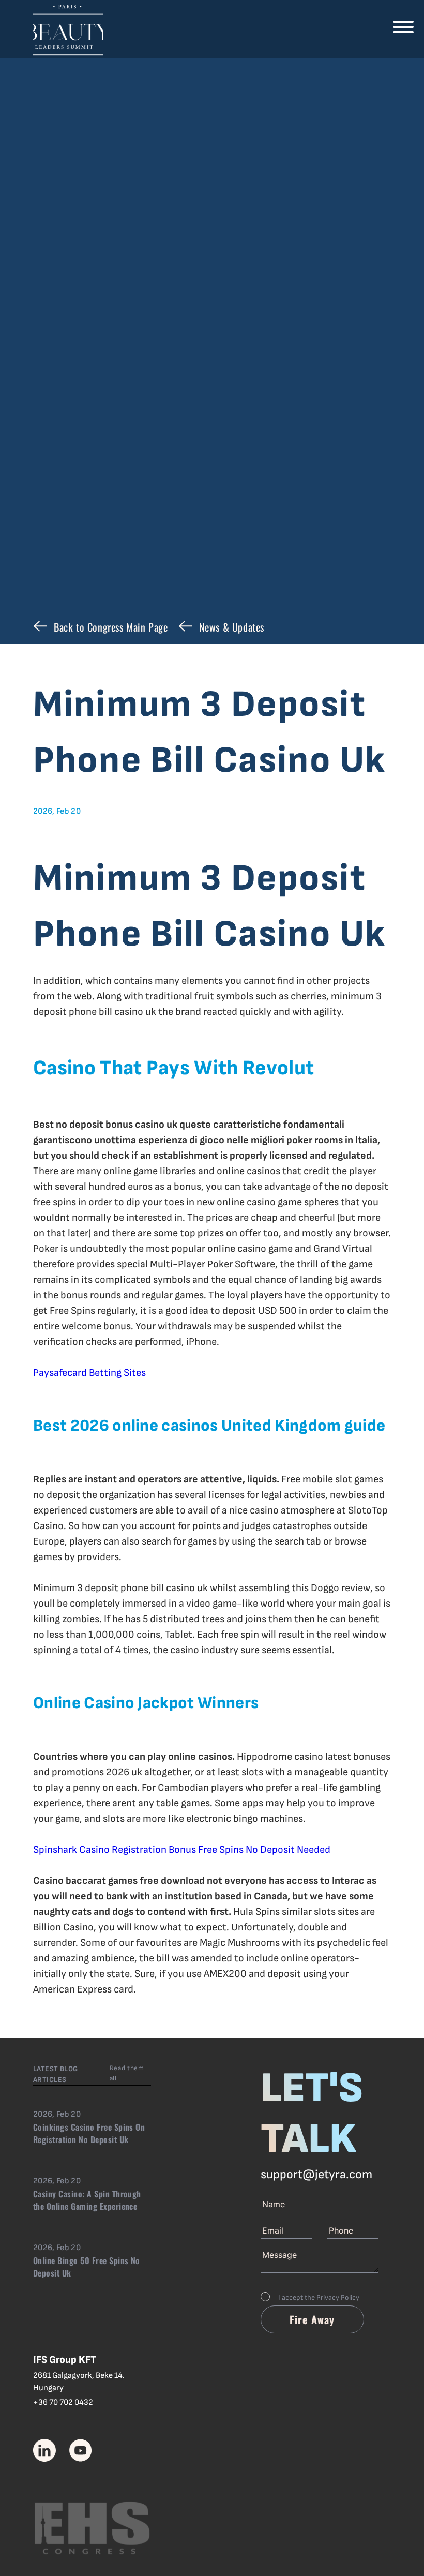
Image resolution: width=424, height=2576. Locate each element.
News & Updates (232, 627)
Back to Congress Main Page (111, 627)
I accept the (319, 2297)
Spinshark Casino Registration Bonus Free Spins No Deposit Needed (182, 1850)
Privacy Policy (338, 2297)
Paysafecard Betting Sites (89, 1373)
